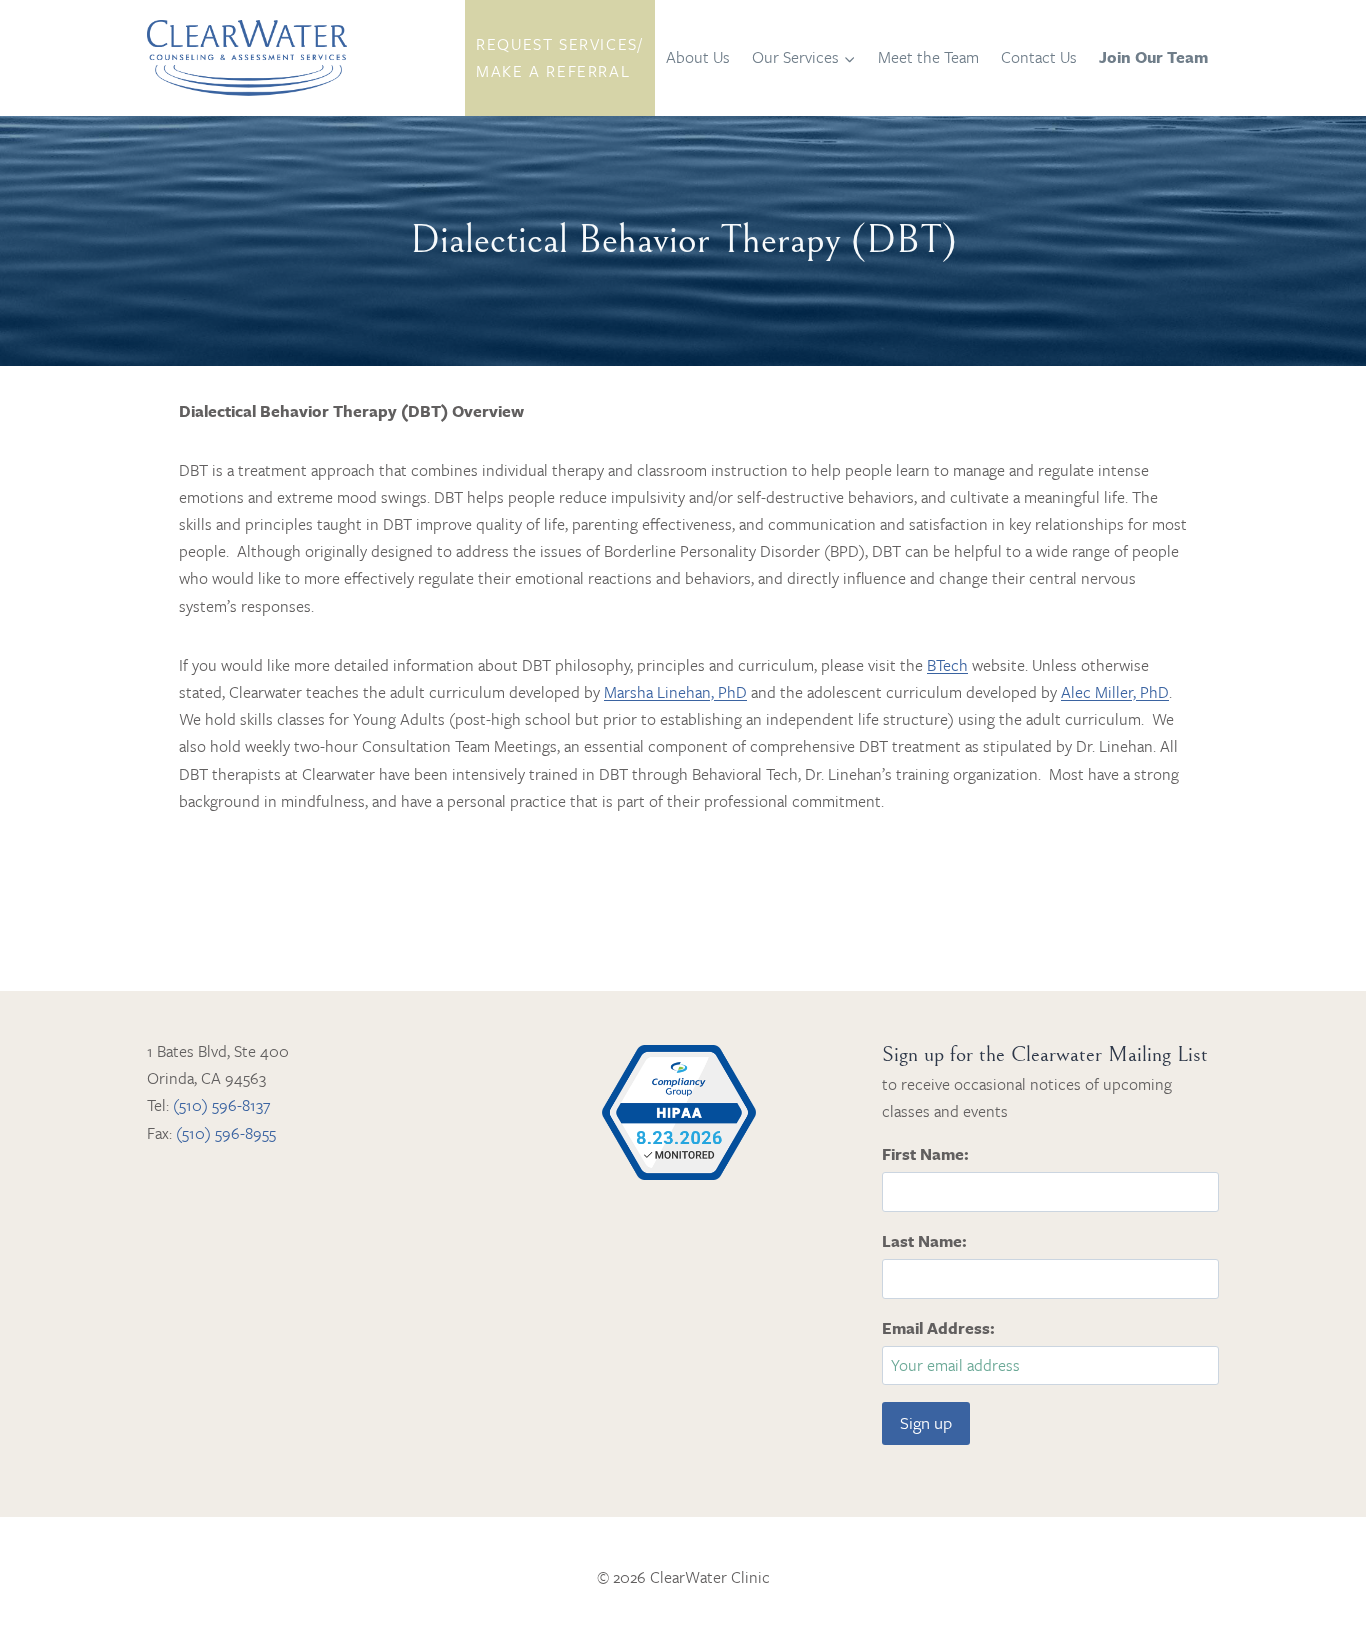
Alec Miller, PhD (1115, 692)
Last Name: (924, 1241)
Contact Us (1039, 57)
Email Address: (938, 1328)
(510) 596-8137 (221, 1105)
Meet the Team (928, 57)
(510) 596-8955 (226, 1133)
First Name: (925, 1154)
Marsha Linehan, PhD (675, 692)
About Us (698, 57)
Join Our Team (1153, 57)
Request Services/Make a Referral (559, 57)
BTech (947, 665)
